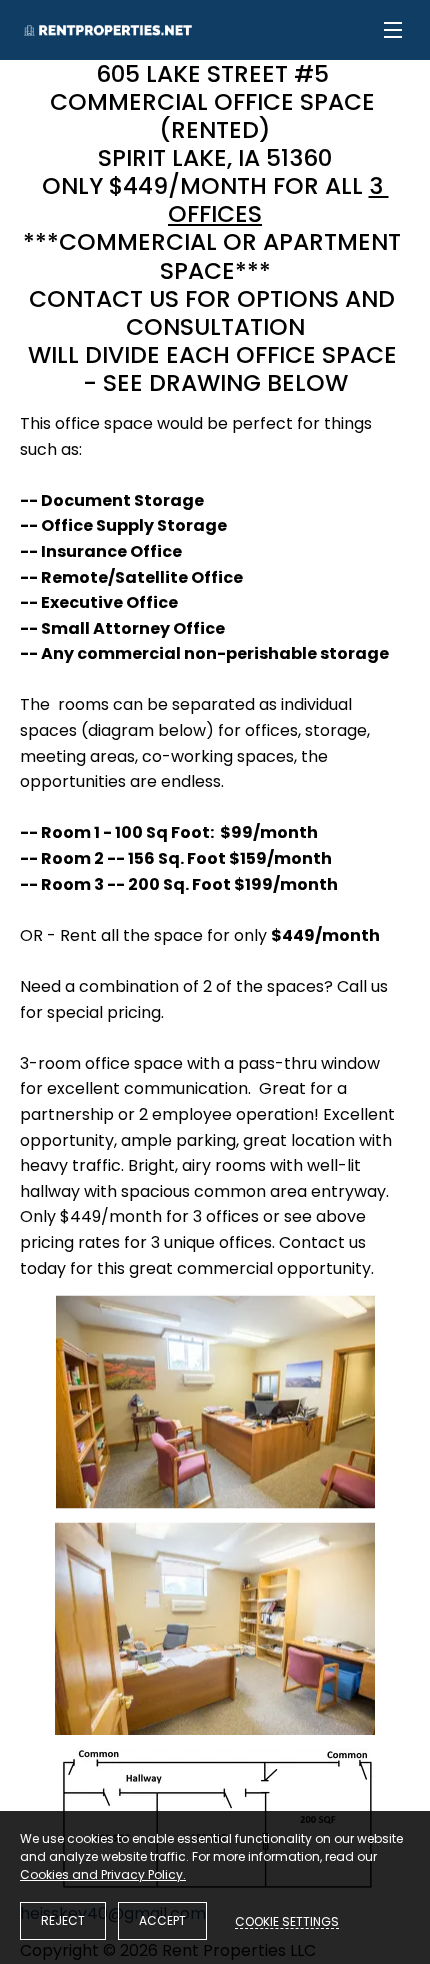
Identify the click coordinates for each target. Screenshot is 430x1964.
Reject (63, 1920)
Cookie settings (287, 1921)
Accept (162, 1920)
